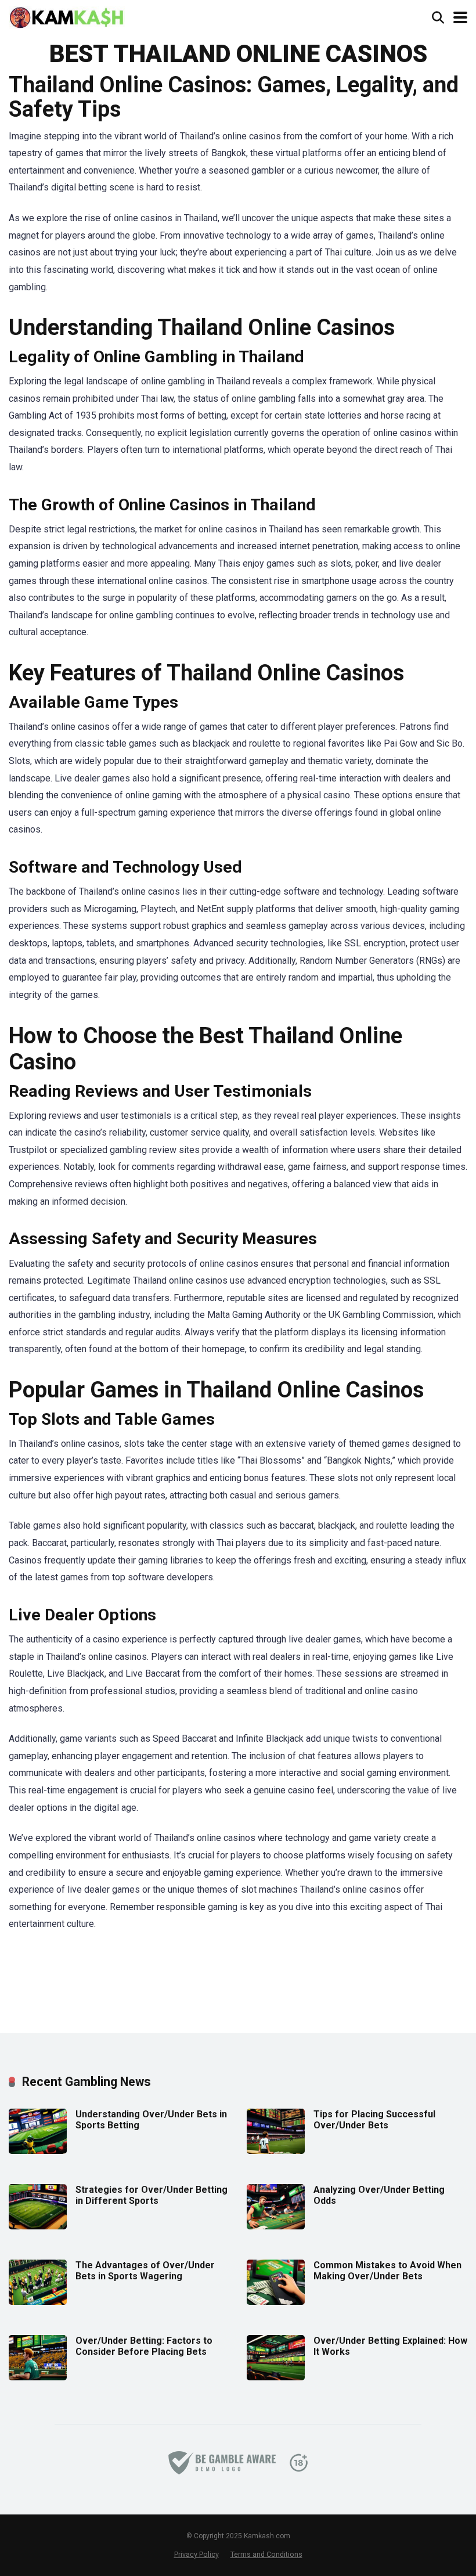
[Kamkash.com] (67, 16)
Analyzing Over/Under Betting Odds (379, 2195)
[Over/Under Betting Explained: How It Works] (276, 2377)
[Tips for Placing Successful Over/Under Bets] (276, 2151)
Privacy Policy (196, 2554)
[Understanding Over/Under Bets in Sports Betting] (38, 2151)
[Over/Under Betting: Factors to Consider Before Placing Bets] (38, 2377)
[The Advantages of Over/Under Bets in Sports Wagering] (38, 2302)
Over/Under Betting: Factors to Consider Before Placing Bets (144, 2346)
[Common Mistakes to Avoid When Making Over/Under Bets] (276, 2302)
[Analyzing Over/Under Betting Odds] (276, 2226)
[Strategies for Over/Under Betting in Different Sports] (38, 2226)
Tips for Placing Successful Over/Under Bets (374, 2120)
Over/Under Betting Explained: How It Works (390, 2346)
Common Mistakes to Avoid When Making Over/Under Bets (387, 2271)
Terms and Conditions (266, 2554)
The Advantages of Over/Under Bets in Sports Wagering (145, 2271)
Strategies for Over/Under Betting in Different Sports (152, 2195)
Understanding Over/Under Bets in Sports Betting (151, 2120)
